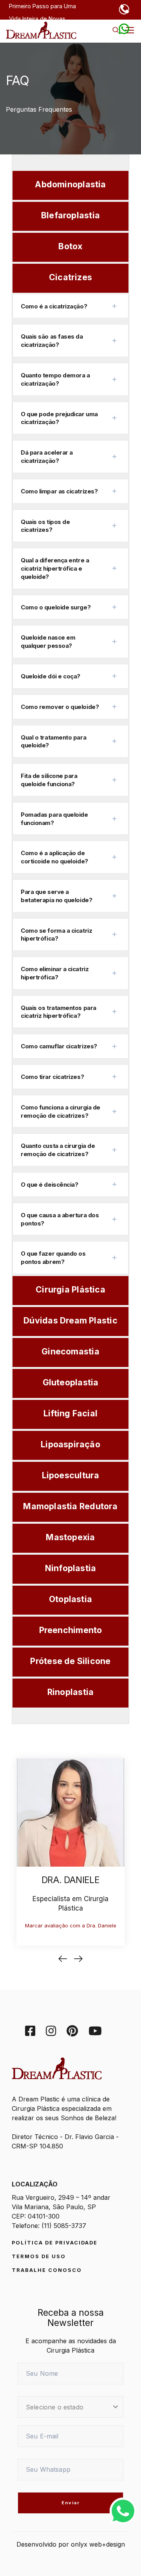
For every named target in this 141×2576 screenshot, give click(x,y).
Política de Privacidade (55, 2243)
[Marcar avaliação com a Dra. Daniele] (70, 1812)
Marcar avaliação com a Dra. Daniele (71, 1925)
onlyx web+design (98, 2544)
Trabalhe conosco (47, 2270)
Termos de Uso (39, 2256)
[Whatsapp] (123, 2510)
